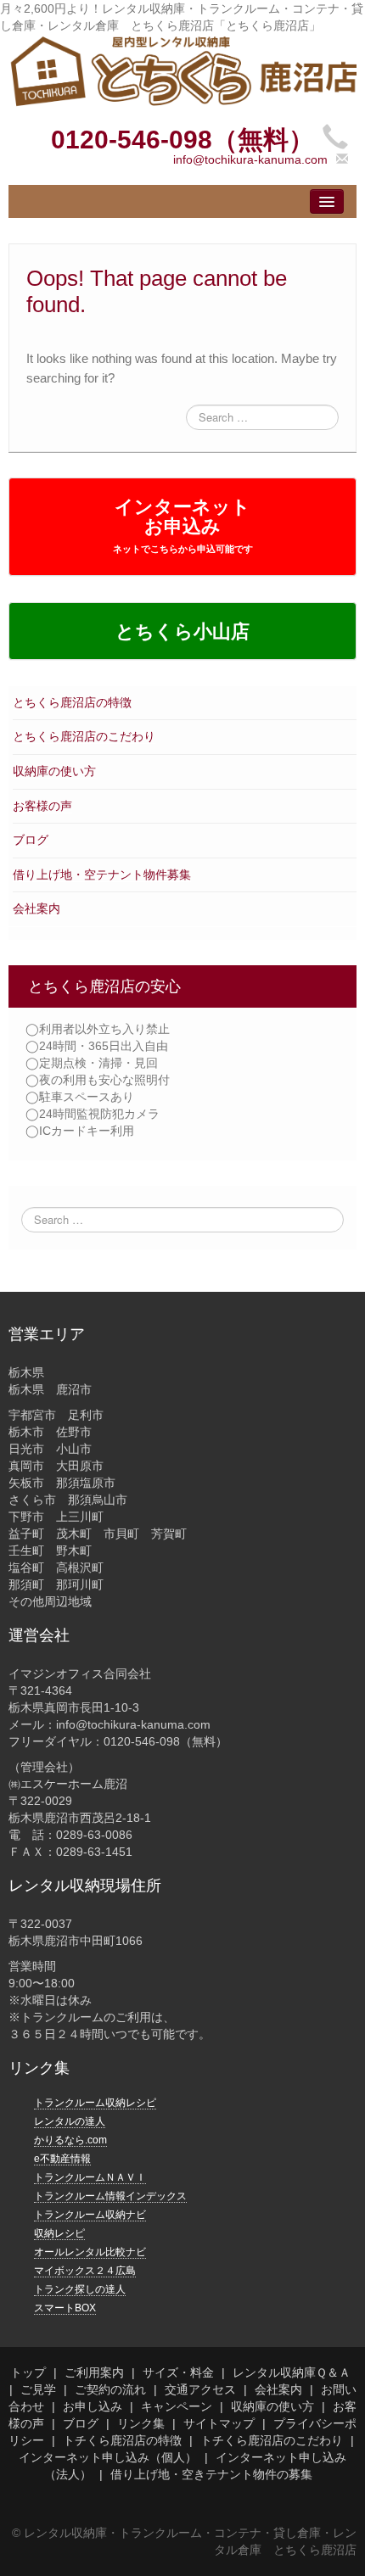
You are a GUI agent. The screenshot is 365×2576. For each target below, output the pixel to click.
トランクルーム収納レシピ (95, 2103)
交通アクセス (200, 2389)
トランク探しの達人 (80, 2289)
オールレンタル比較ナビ (90, 2252)
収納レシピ (59, 2233)
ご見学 (38, 2389)
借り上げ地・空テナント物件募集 (102, 874)
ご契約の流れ (110, 2389)
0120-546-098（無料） (182, 140)
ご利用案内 (94, 2372)
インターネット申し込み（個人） (108, 2457)
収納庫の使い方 (54, 771)
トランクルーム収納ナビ (90, 2215)
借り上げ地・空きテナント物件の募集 (211, 2474)
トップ (28, 2372)
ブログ (31, 840)
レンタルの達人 (70, 2121)
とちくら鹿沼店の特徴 (72, 702)
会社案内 (36, 908)
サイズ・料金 (178, 2372)
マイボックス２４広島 (85, 2271)
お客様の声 (42, 806)
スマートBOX (65, 2308)
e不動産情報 (62, 2159)
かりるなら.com (70, 2140)
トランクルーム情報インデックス (110, 2196)
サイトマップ (219, 2423)
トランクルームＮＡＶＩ (90, 2177)
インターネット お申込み (183, 525)
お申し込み (93, 2406)
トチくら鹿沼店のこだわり (272, 2440)
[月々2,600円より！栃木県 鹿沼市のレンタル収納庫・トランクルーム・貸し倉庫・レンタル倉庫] (182, 70)
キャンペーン (177, 2406)
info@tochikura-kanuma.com (250, 159)
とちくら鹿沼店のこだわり (84, 736)
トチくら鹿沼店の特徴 (122, 2440)
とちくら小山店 (182, 631)
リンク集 (141, 2423)
